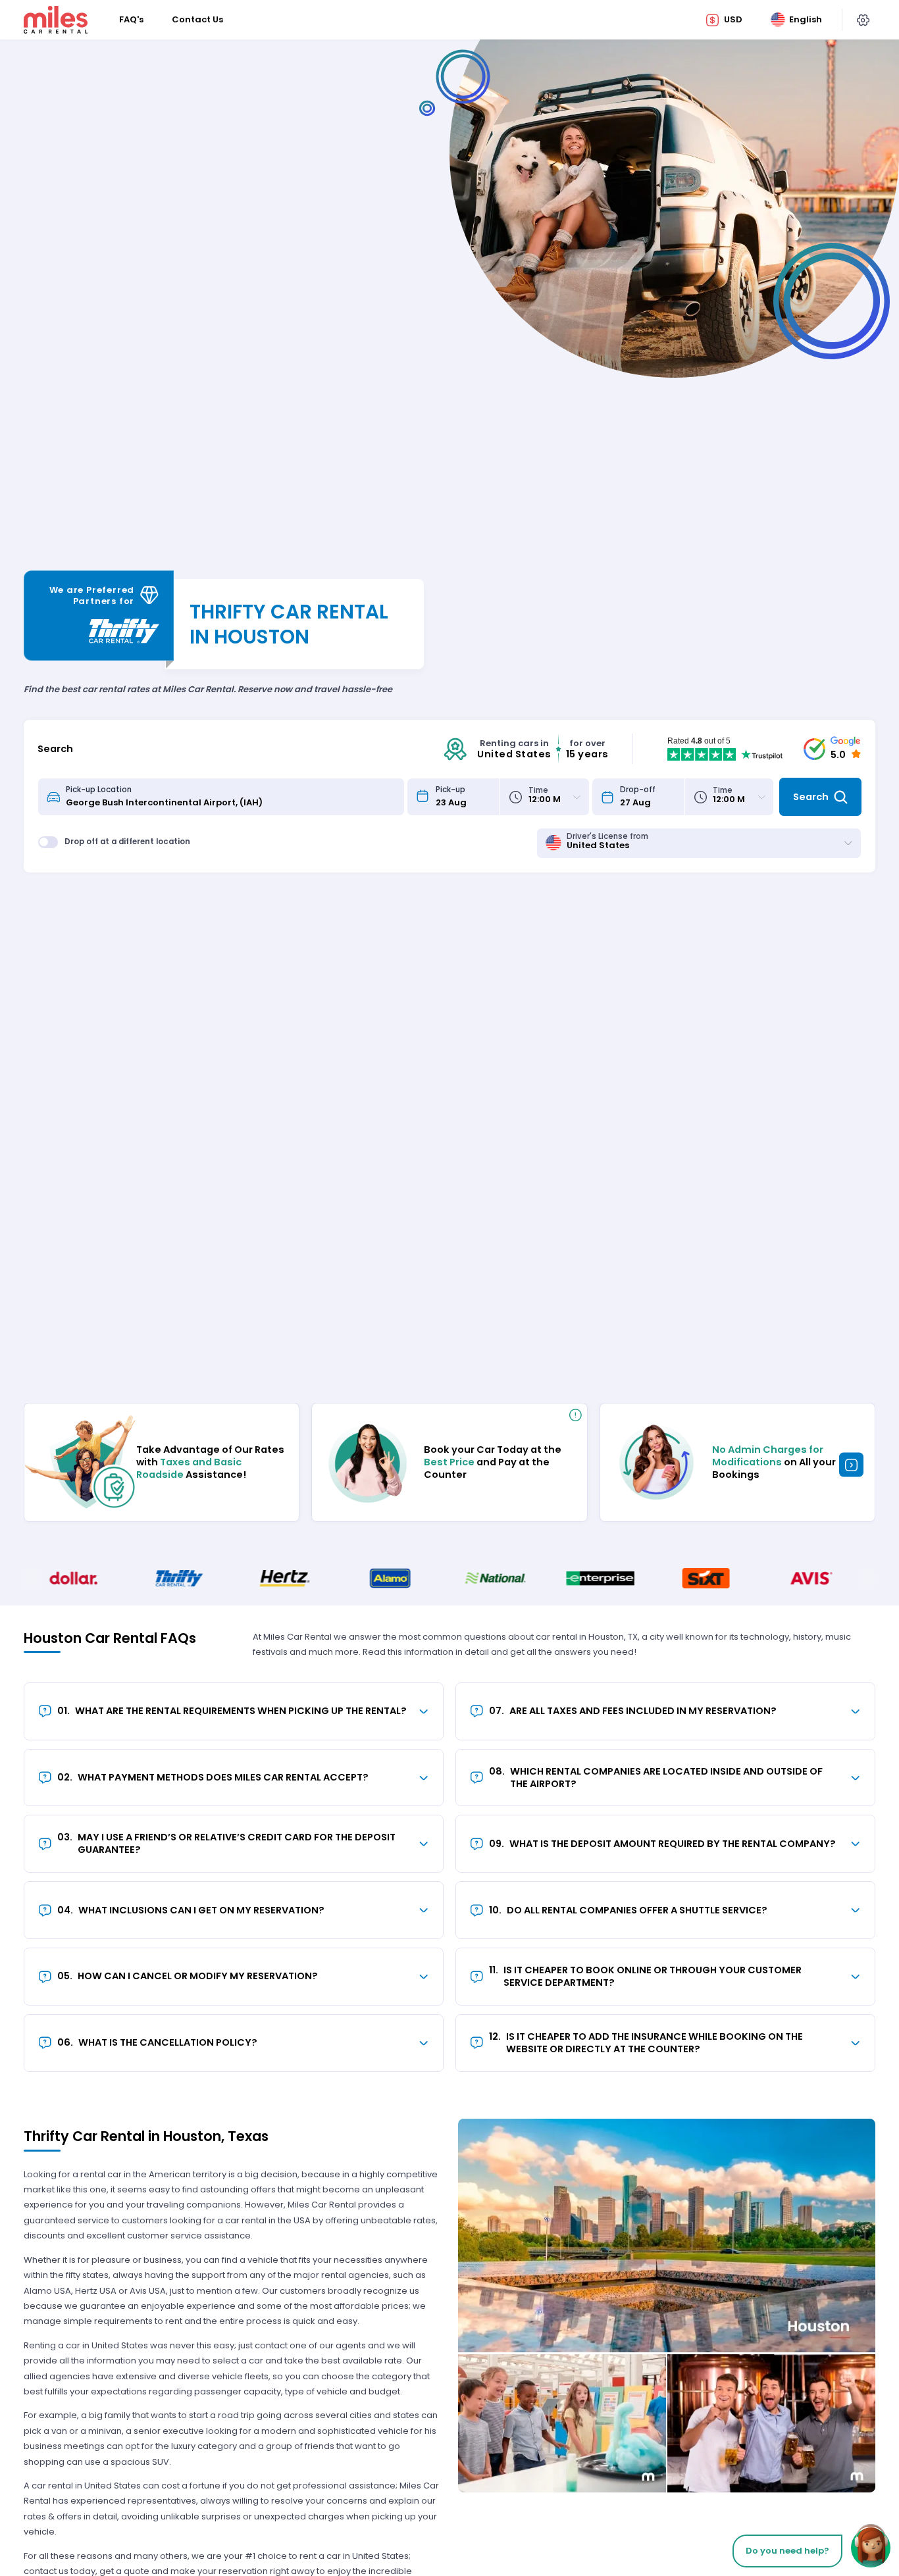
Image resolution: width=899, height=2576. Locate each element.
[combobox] (231, 797)
